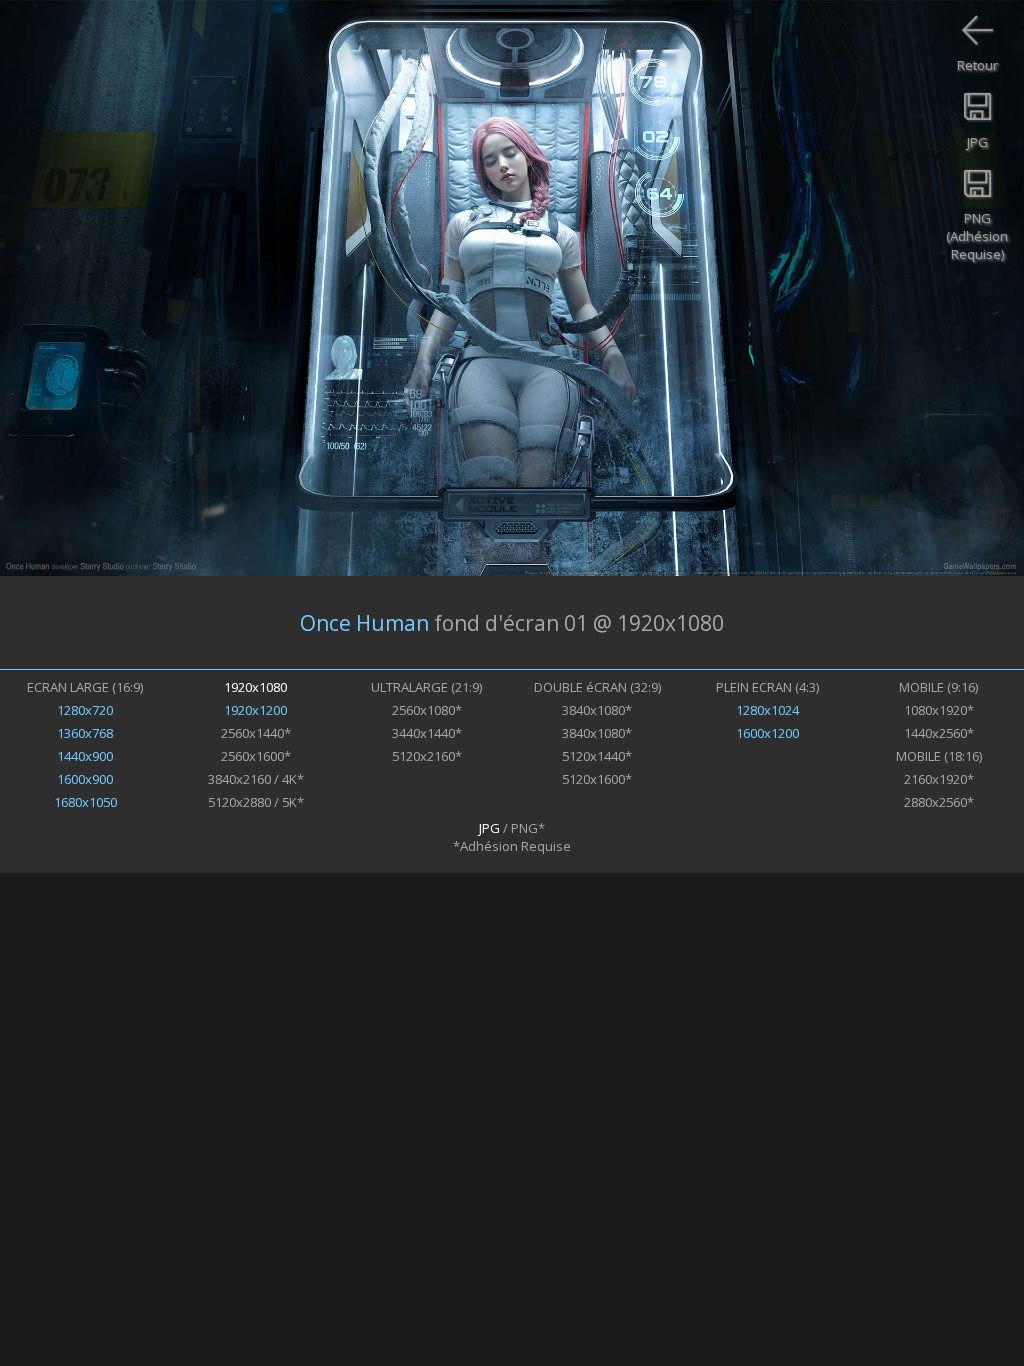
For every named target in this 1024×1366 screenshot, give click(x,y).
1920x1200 (255, 710)
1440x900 (85, 756)
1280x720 (85, 710)
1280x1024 (767, 710)
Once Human (364, 623)
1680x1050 (85, 802)
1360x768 (85, 733)
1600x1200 (767, 733)
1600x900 (85, 779)
